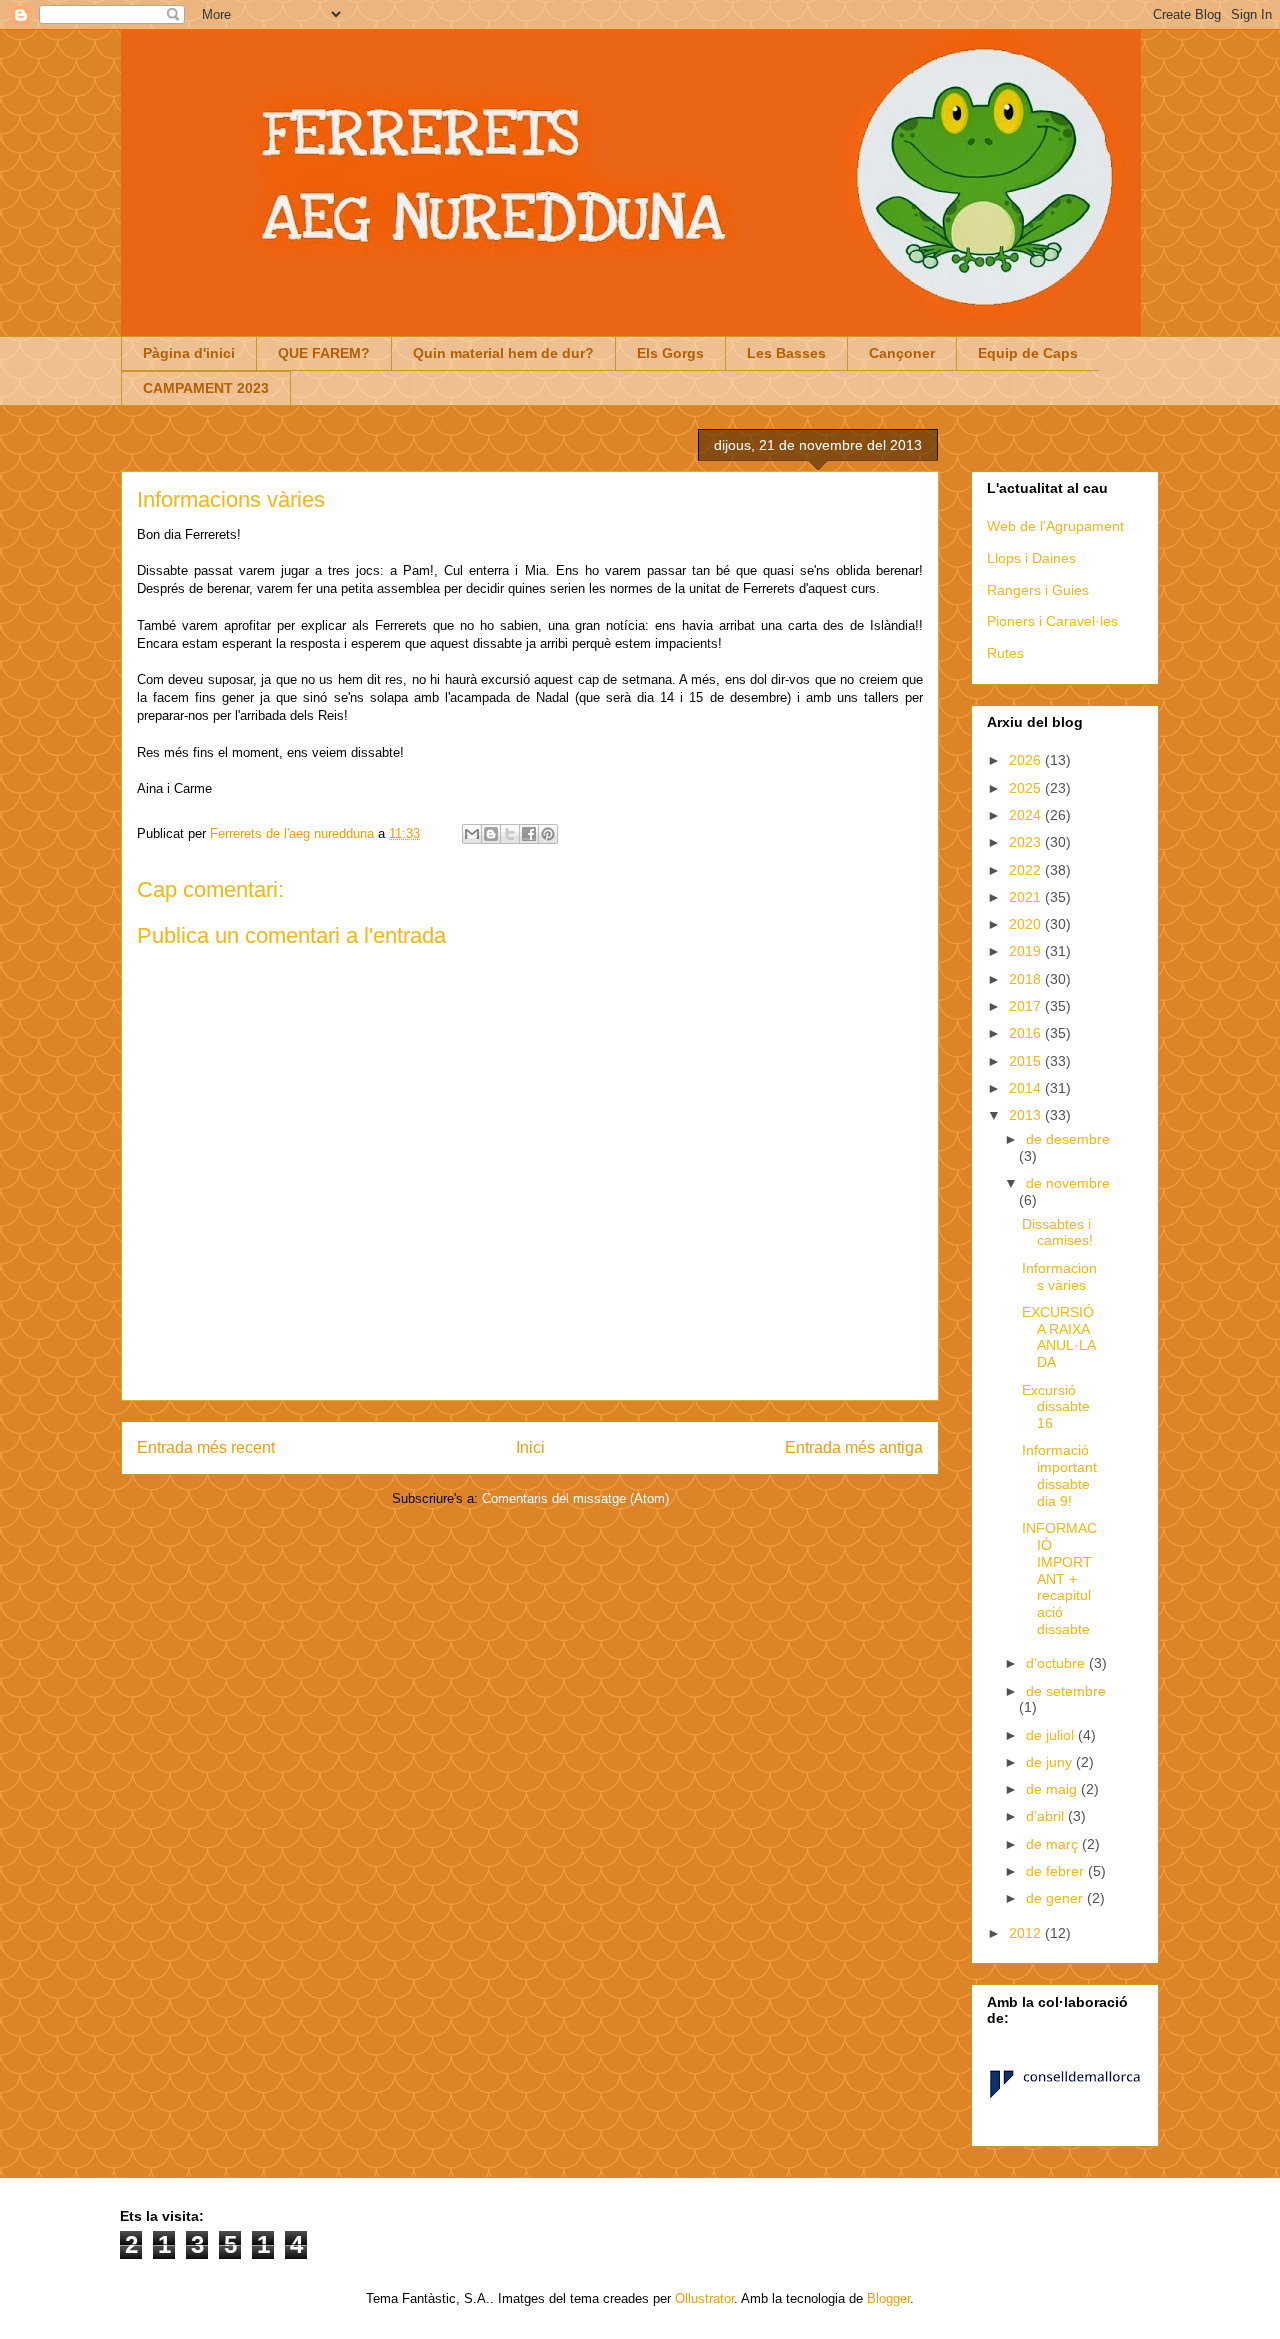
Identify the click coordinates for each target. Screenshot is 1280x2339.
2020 (1027, 924)
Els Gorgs (670, 353)
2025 (1027, 788)
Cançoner (902, 353)
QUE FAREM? (324, 353)
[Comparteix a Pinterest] (548, 834)
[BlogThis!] (491, 834)
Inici (530, 1447)
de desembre (1068, 1139)
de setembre (1066, 1691)
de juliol (1052, 1735)
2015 (1027, 1061)
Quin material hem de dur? (503, 353)
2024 (1027, 815)
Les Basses (786, 353)
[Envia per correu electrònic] (472, 834)
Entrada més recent (206, 1447)
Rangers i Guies (1038, 590)
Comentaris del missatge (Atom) (575, 1498)
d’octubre (1057, 1663)
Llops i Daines (1031, 558)
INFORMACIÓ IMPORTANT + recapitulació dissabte (1059, 1578)
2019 (1027, 951)
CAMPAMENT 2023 (206, 388)
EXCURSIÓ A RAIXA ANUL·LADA (1059, 1337)
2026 (1027, 760)
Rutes (1005, 653)
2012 (1027, 1933)
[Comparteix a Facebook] (529, 834)
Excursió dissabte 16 (1056, 1407)
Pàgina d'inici (189, 353)
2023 (1027, 842)
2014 (1027, 1088)
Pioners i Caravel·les (1052, 621)
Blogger (888, 2298)
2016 (1027, 1033)
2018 (1027, 979)
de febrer (1057, 1871)
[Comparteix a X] (510, 834)
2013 (1027, 1115)
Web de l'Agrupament (1055, 526)
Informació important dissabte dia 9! (1059, 1475)
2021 (1027, 897)
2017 (1027, 1006)
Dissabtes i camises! (1057, 1232)
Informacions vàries (1059, 1276)
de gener (1056, 1898)
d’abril (1047, 1816)
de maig (1053, 1789)
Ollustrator (704, 2298)
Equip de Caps (1028, 353)
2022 (1027, 870)
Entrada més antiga (854, 1447)
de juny (1051, 1762)
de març (1054, 1844)
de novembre (1068, 1183)
